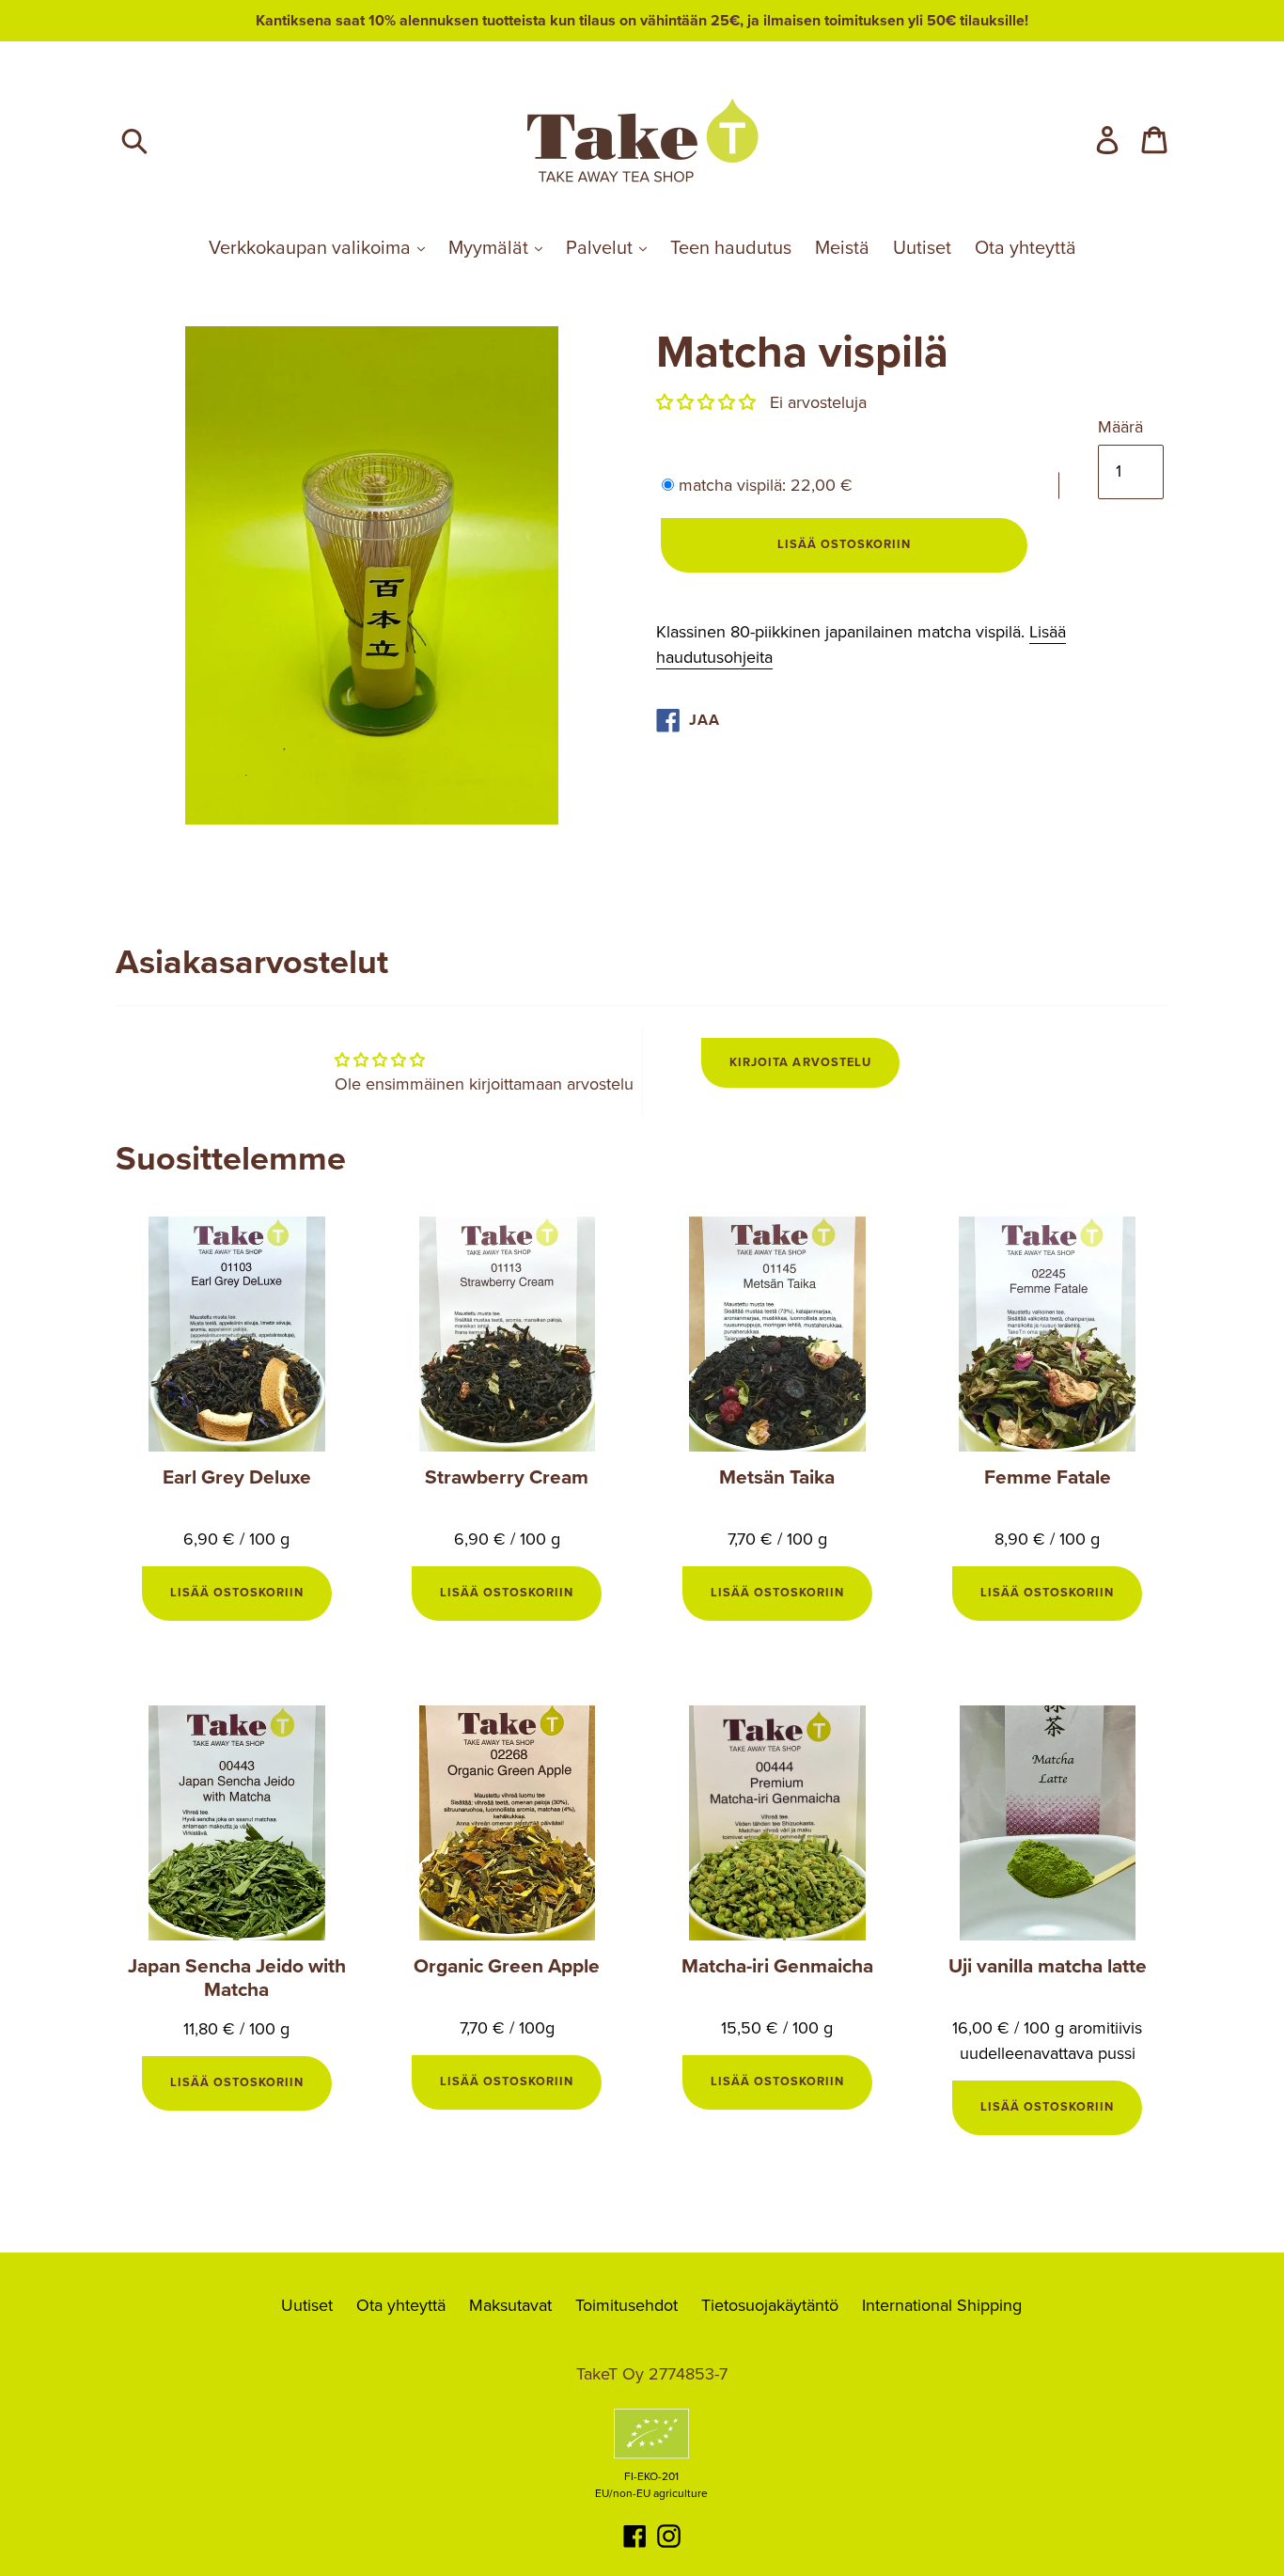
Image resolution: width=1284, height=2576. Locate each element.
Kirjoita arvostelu (800, 1062)
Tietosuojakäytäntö (770, 2305)
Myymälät (491, 248)
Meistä (842, 248)
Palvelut (602, 248)
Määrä (1120, 427)
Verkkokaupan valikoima (312, 248)
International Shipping (942, 2305)
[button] (706, 402)
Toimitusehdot (626, 2305)
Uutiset (922, 248)
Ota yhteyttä (1026, 248)
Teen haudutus (731, 248)
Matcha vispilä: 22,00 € (766, 485)
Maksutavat (510, 2305)
